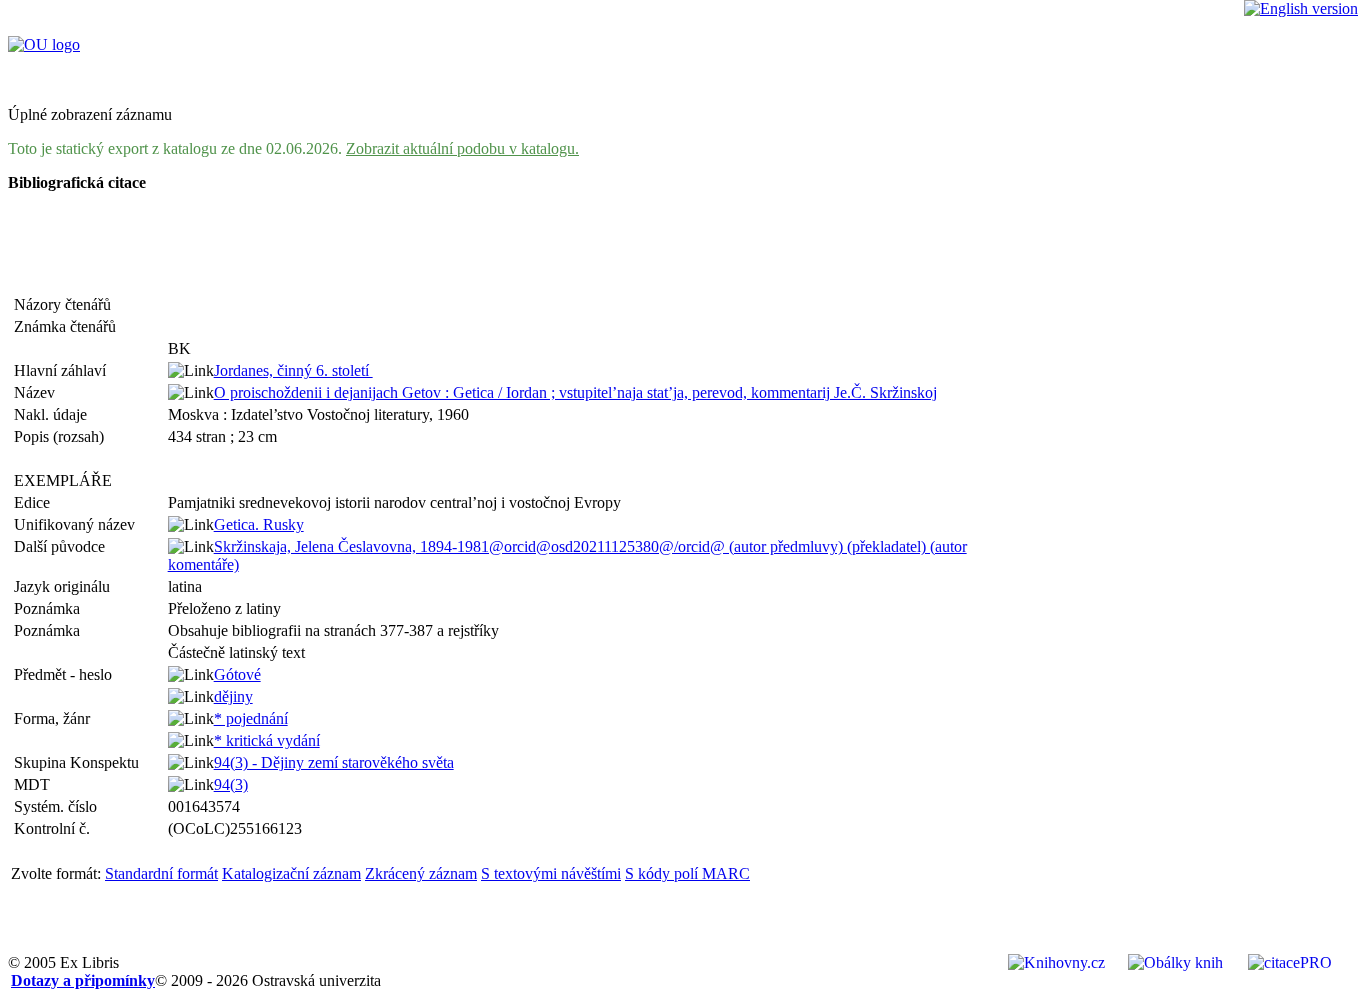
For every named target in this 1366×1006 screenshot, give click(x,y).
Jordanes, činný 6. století (293, 370)
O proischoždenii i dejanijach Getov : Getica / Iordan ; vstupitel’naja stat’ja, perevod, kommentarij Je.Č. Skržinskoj (575, 392)
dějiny (233, 696)
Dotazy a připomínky (83, 980)
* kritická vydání (267, 740)
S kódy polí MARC (687, 873)
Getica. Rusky (259, 524)
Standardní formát (161, 873)
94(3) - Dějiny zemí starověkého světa (334, 762)
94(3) (231, 784)
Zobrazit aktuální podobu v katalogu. (462, 148)
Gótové (237, 674)
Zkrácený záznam (421, 873)
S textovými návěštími (551, 873)
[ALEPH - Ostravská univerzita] (44, 44)
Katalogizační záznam (291, 873)
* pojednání (251, 718)
